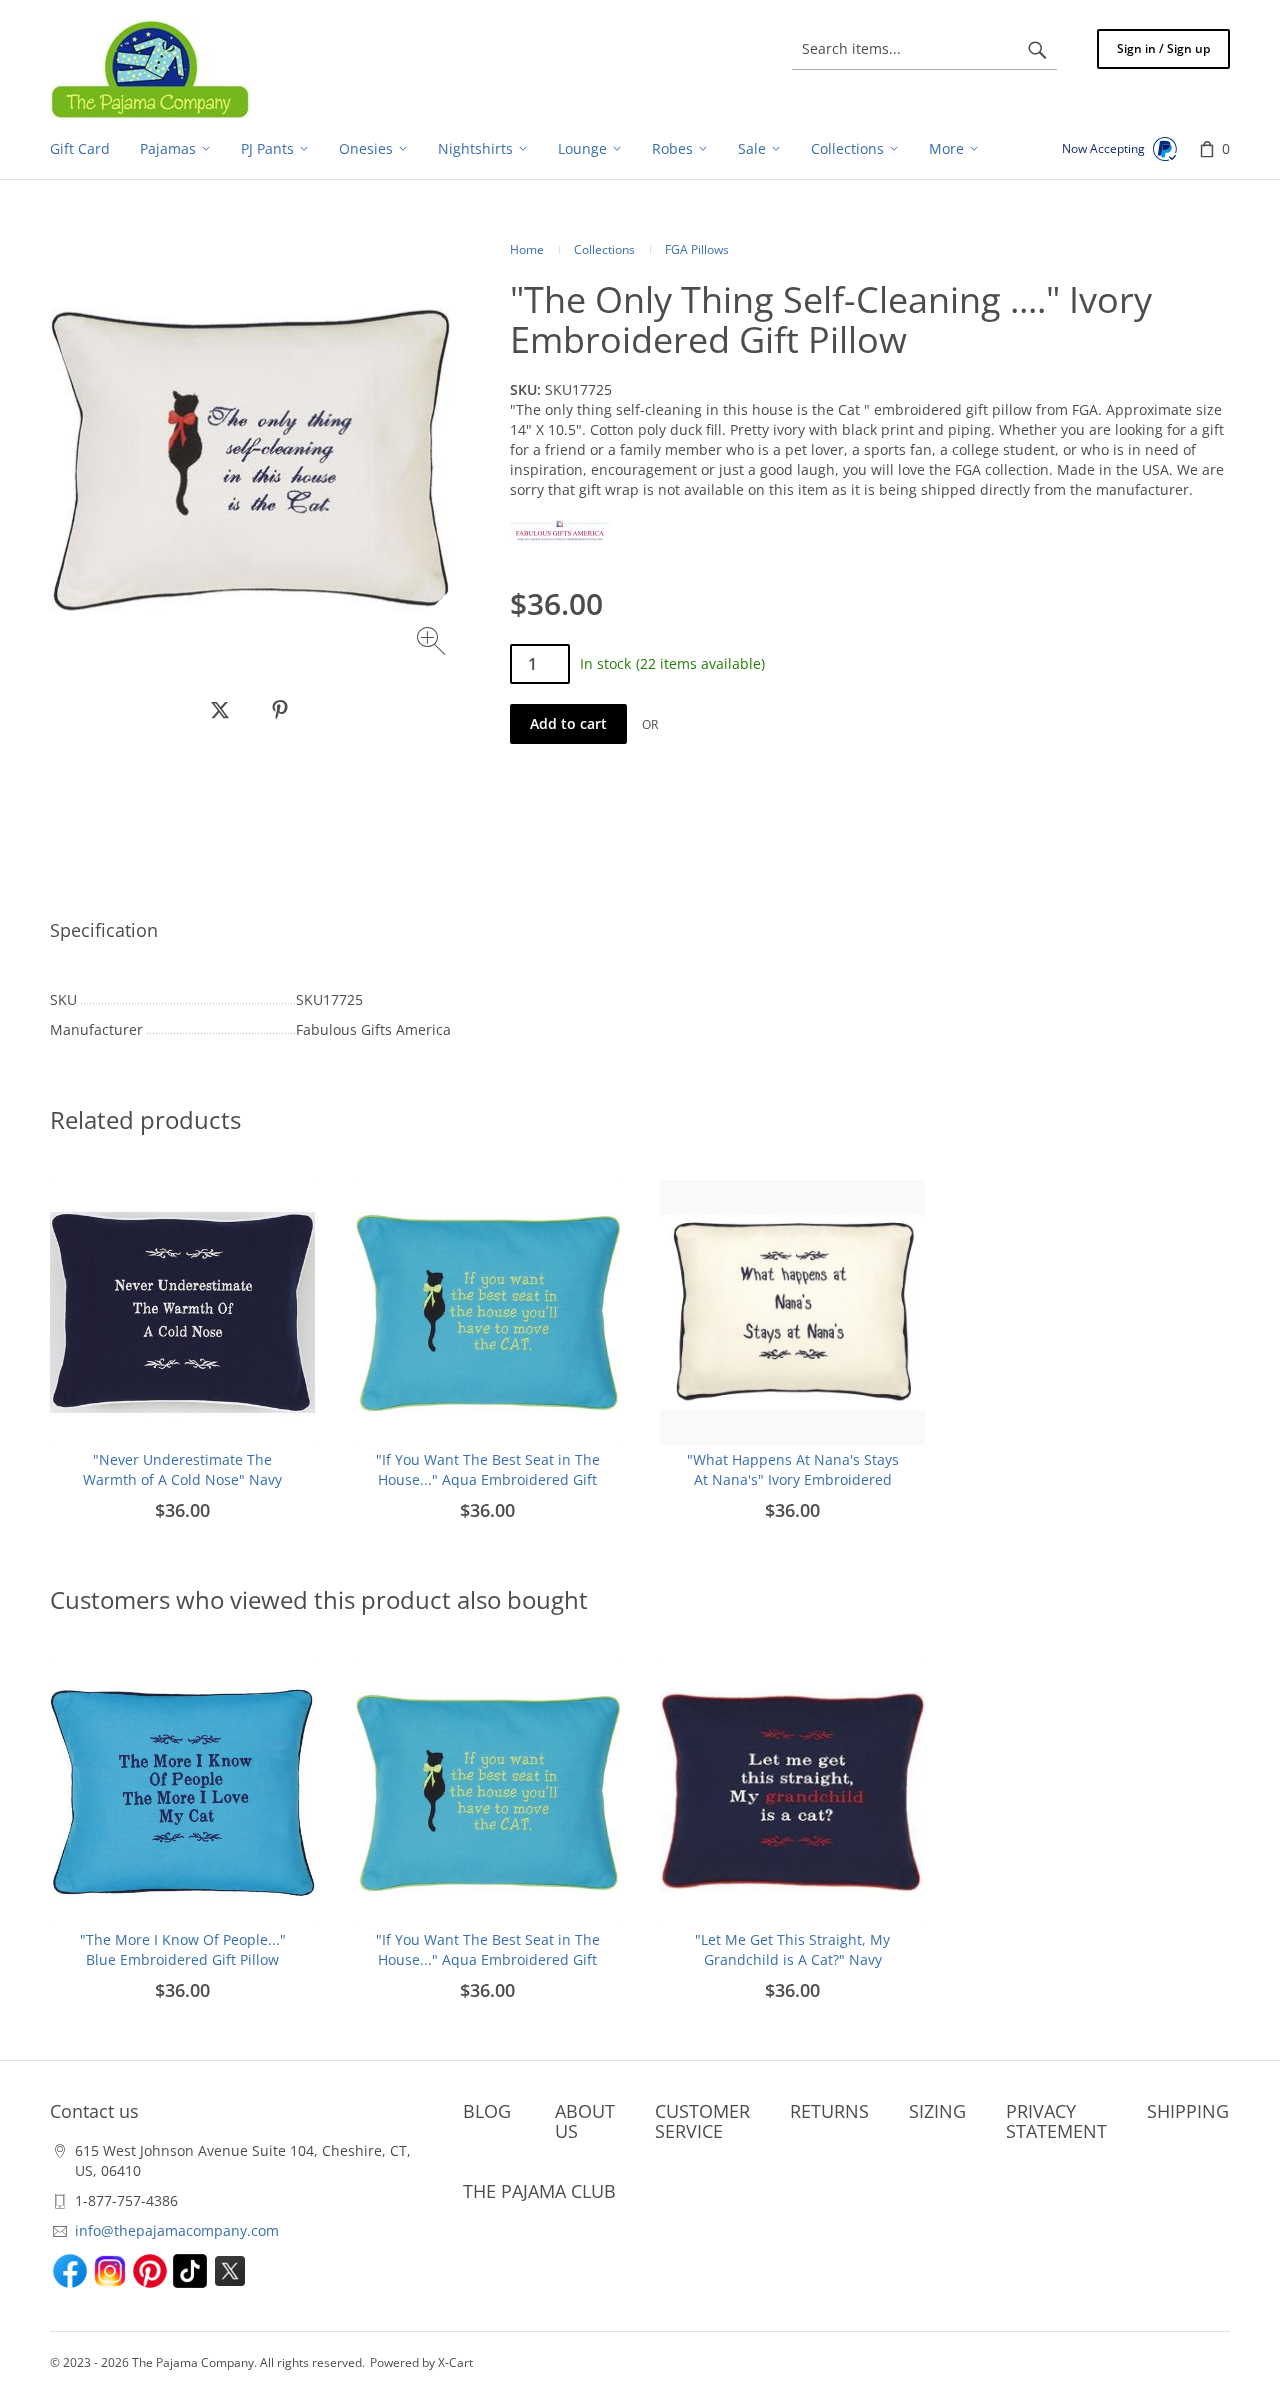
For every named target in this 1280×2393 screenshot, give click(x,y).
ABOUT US (585, 2121)
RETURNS (829, 2111)
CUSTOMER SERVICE (702, 2121)
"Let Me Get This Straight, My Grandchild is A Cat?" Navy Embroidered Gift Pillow (792, 1959)
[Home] (150, 69)
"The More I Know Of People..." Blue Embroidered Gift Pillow (183, 1949)
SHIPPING (1188, 2111)
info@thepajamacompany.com (177, 2230)
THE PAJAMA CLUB (539, 2191)
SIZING (937, 2111)
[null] (220, 710)
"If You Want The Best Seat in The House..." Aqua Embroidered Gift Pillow (488, 1479)
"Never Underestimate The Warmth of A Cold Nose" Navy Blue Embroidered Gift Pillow (182, 1479)
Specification (104, 930)
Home (527, 249)
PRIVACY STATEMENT (1056, 2121)
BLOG (487, 2111)
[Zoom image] (433, 643)
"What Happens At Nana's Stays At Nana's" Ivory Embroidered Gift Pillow (793, 1479)
